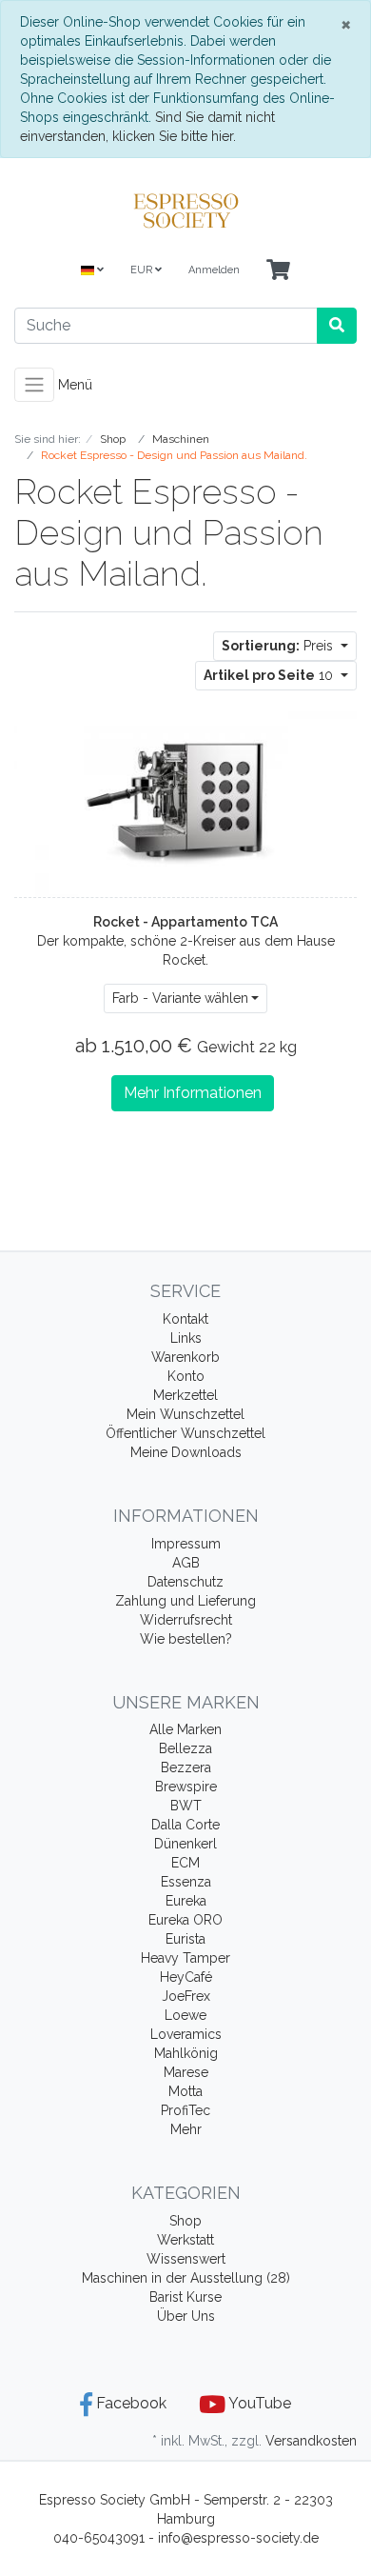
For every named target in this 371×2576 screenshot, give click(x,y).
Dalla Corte (185, 1825)
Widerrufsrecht (186, 1620)
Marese (186, 2072)
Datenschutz (185, 1582)
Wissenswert (186, 2259)
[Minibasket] (278, 271)
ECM (185, 1863)
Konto (186, 1376)
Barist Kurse (185, 2297)
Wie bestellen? (186, 1639)
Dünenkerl (185, 1844)
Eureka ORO (185, 1920)
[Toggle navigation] (34, 385)
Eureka (186, 1901)
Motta (185, 2091)
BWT (186, 1806)
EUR (143, 270)
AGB (186, 1563)
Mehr (186, 2129)
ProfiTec (185, 2110)
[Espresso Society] (185, 210)
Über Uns (186, 2316)
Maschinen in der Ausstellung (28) (186, 2278)
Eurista (185, 1939)
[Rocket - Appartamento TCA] (185, 800)
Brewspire (186, 1787)
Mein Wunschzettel (185, 1414)
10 (270, 675)
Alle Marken (185, 1729)
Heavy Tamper (185, 1958)
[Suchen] (337, 326)
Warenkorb (185, 1357)
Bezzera (186, 1767)
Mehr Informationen (193, 1093)
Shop (185, 2221)
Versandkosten (311, 2441)
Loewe (185, 2015)
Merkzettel (185, 1395)
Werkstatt (185, 2240)
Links (186, 1338)
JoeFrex (186, 1996)
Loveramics (186, 2034)
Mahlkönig (186, 2053)
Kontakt (185, 1319)
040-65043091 (99, 2538)
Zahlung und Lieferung (185, 1601)
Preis (279, 646)
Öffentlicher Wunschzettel (185, 1433)
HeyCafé (186, 1977)
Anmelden (214, 270)
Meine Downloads (186, 1452)
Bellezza (185, 1748)
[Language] (92, 271)
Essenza (186, 1882)
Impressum (186, 1544)
